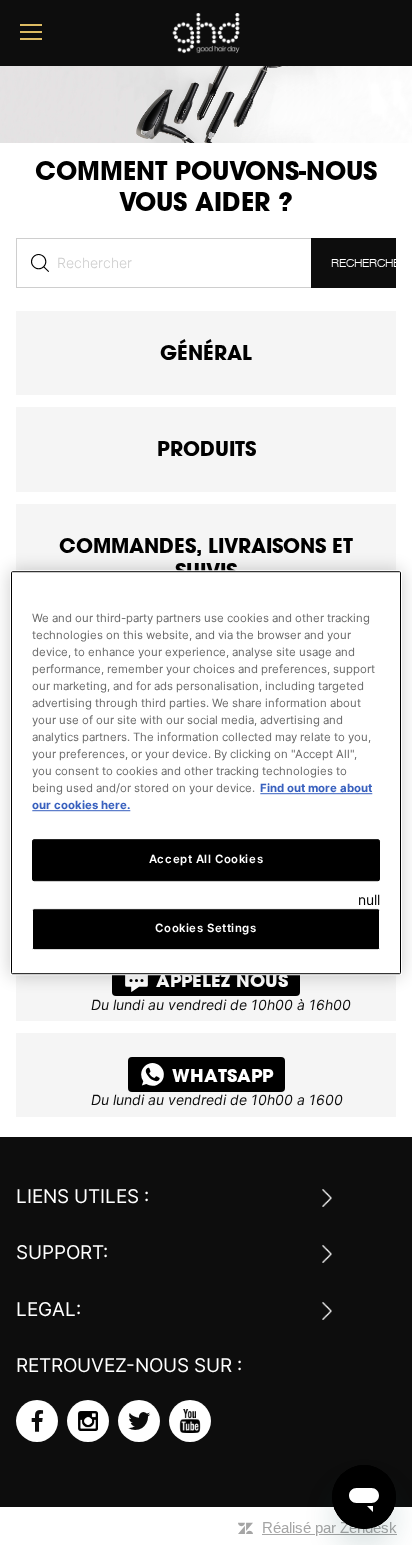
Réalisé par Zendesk (329, 1527)
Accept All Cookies (206, 859)
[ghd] (206, 45)
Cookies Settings (205, 928)
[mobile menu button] (31, 32)
